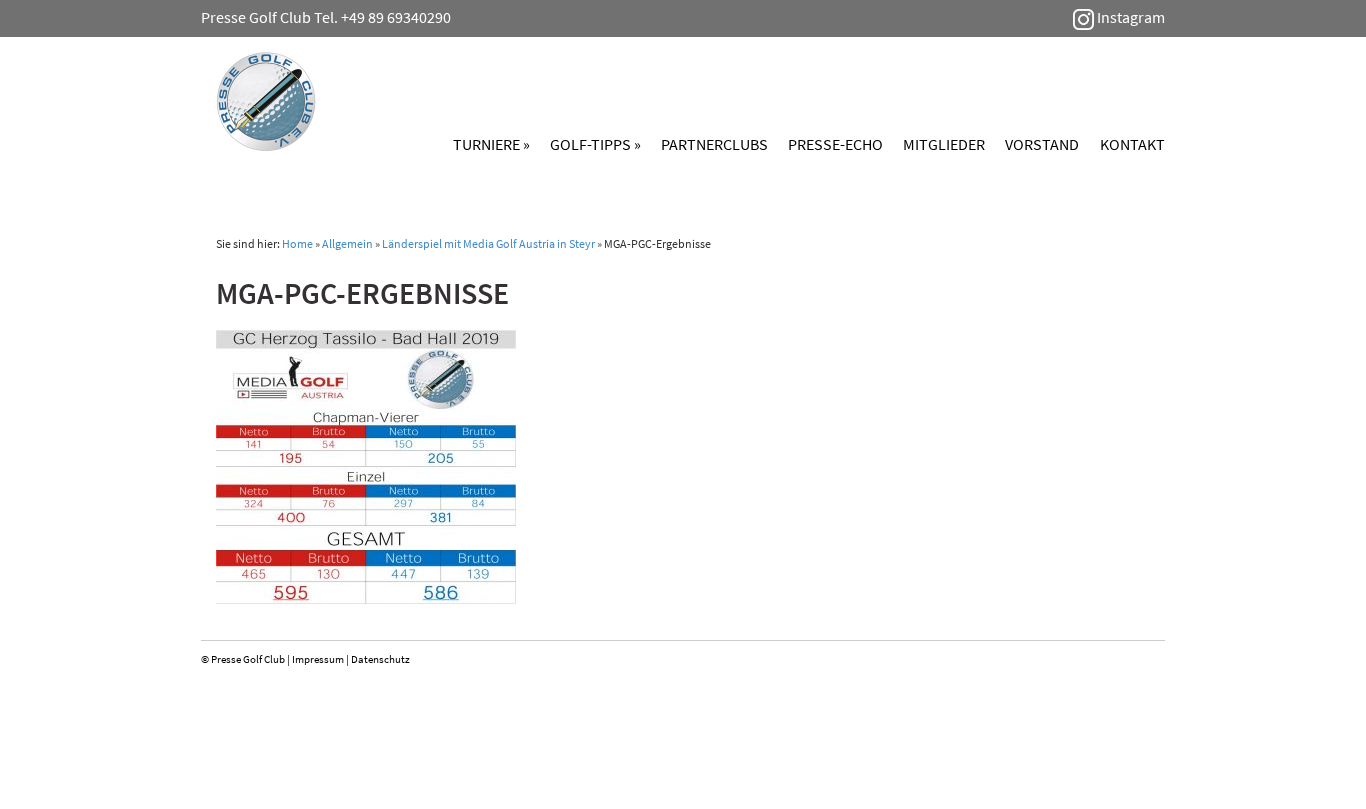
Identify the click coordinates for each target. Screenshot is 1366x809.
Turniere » (491, 144)
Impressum (318, 659)
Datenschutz (380, 659)
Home (297, 243)
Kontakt (1132, 144)
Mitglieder (944, 144)
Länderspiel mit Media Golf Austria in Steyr (488, 243)
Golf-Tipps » (595, 144)
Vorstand (1042, 144)
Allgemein (347, 243)
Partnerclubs (714, 144)
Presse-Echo (835, 144)
